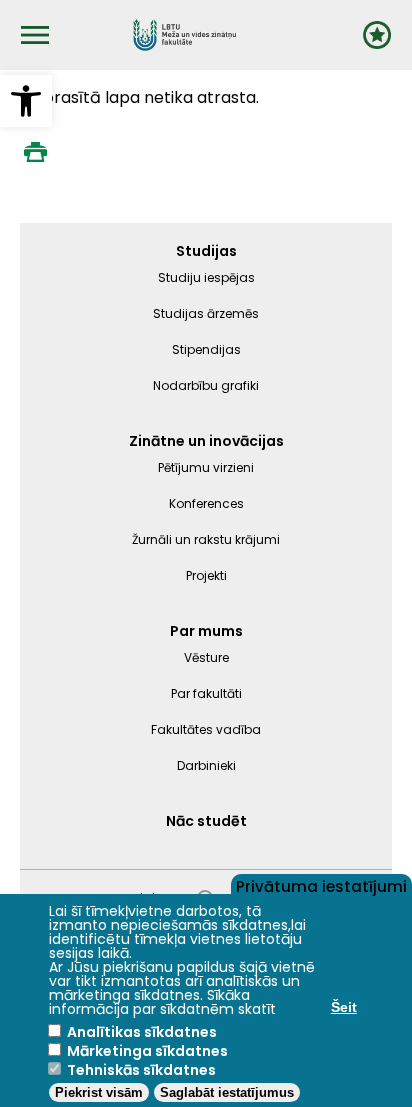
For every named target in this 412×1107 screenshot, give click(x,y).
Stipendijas (206, 349)
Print (35, 152)
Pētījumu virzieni (206, 467)
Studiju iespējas (206, 277)
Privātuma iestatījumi (321, 885)
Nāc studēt (206, 821)
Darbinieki (206, 765)
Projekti (206, 575)
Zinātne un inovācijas (206, 441)
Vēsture (206, 657)
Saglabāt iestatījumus (227, 1092)
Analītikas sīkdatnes (142, 1032)
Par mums (206, 631)
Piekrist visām (99, 1092)
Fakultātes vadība (206, 729)
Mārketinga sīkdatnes (147, 1051)
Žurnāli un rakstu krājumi (206, 539)
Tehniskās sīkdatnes (141, 1070)
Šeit (344, 1007)
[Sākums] (185, 35)
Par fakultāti (206, 693)
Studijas (206, 251)
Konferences (206, 503)
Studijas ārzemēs (206, 313)
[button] (26, 101)
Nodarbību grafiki (206, 385)
